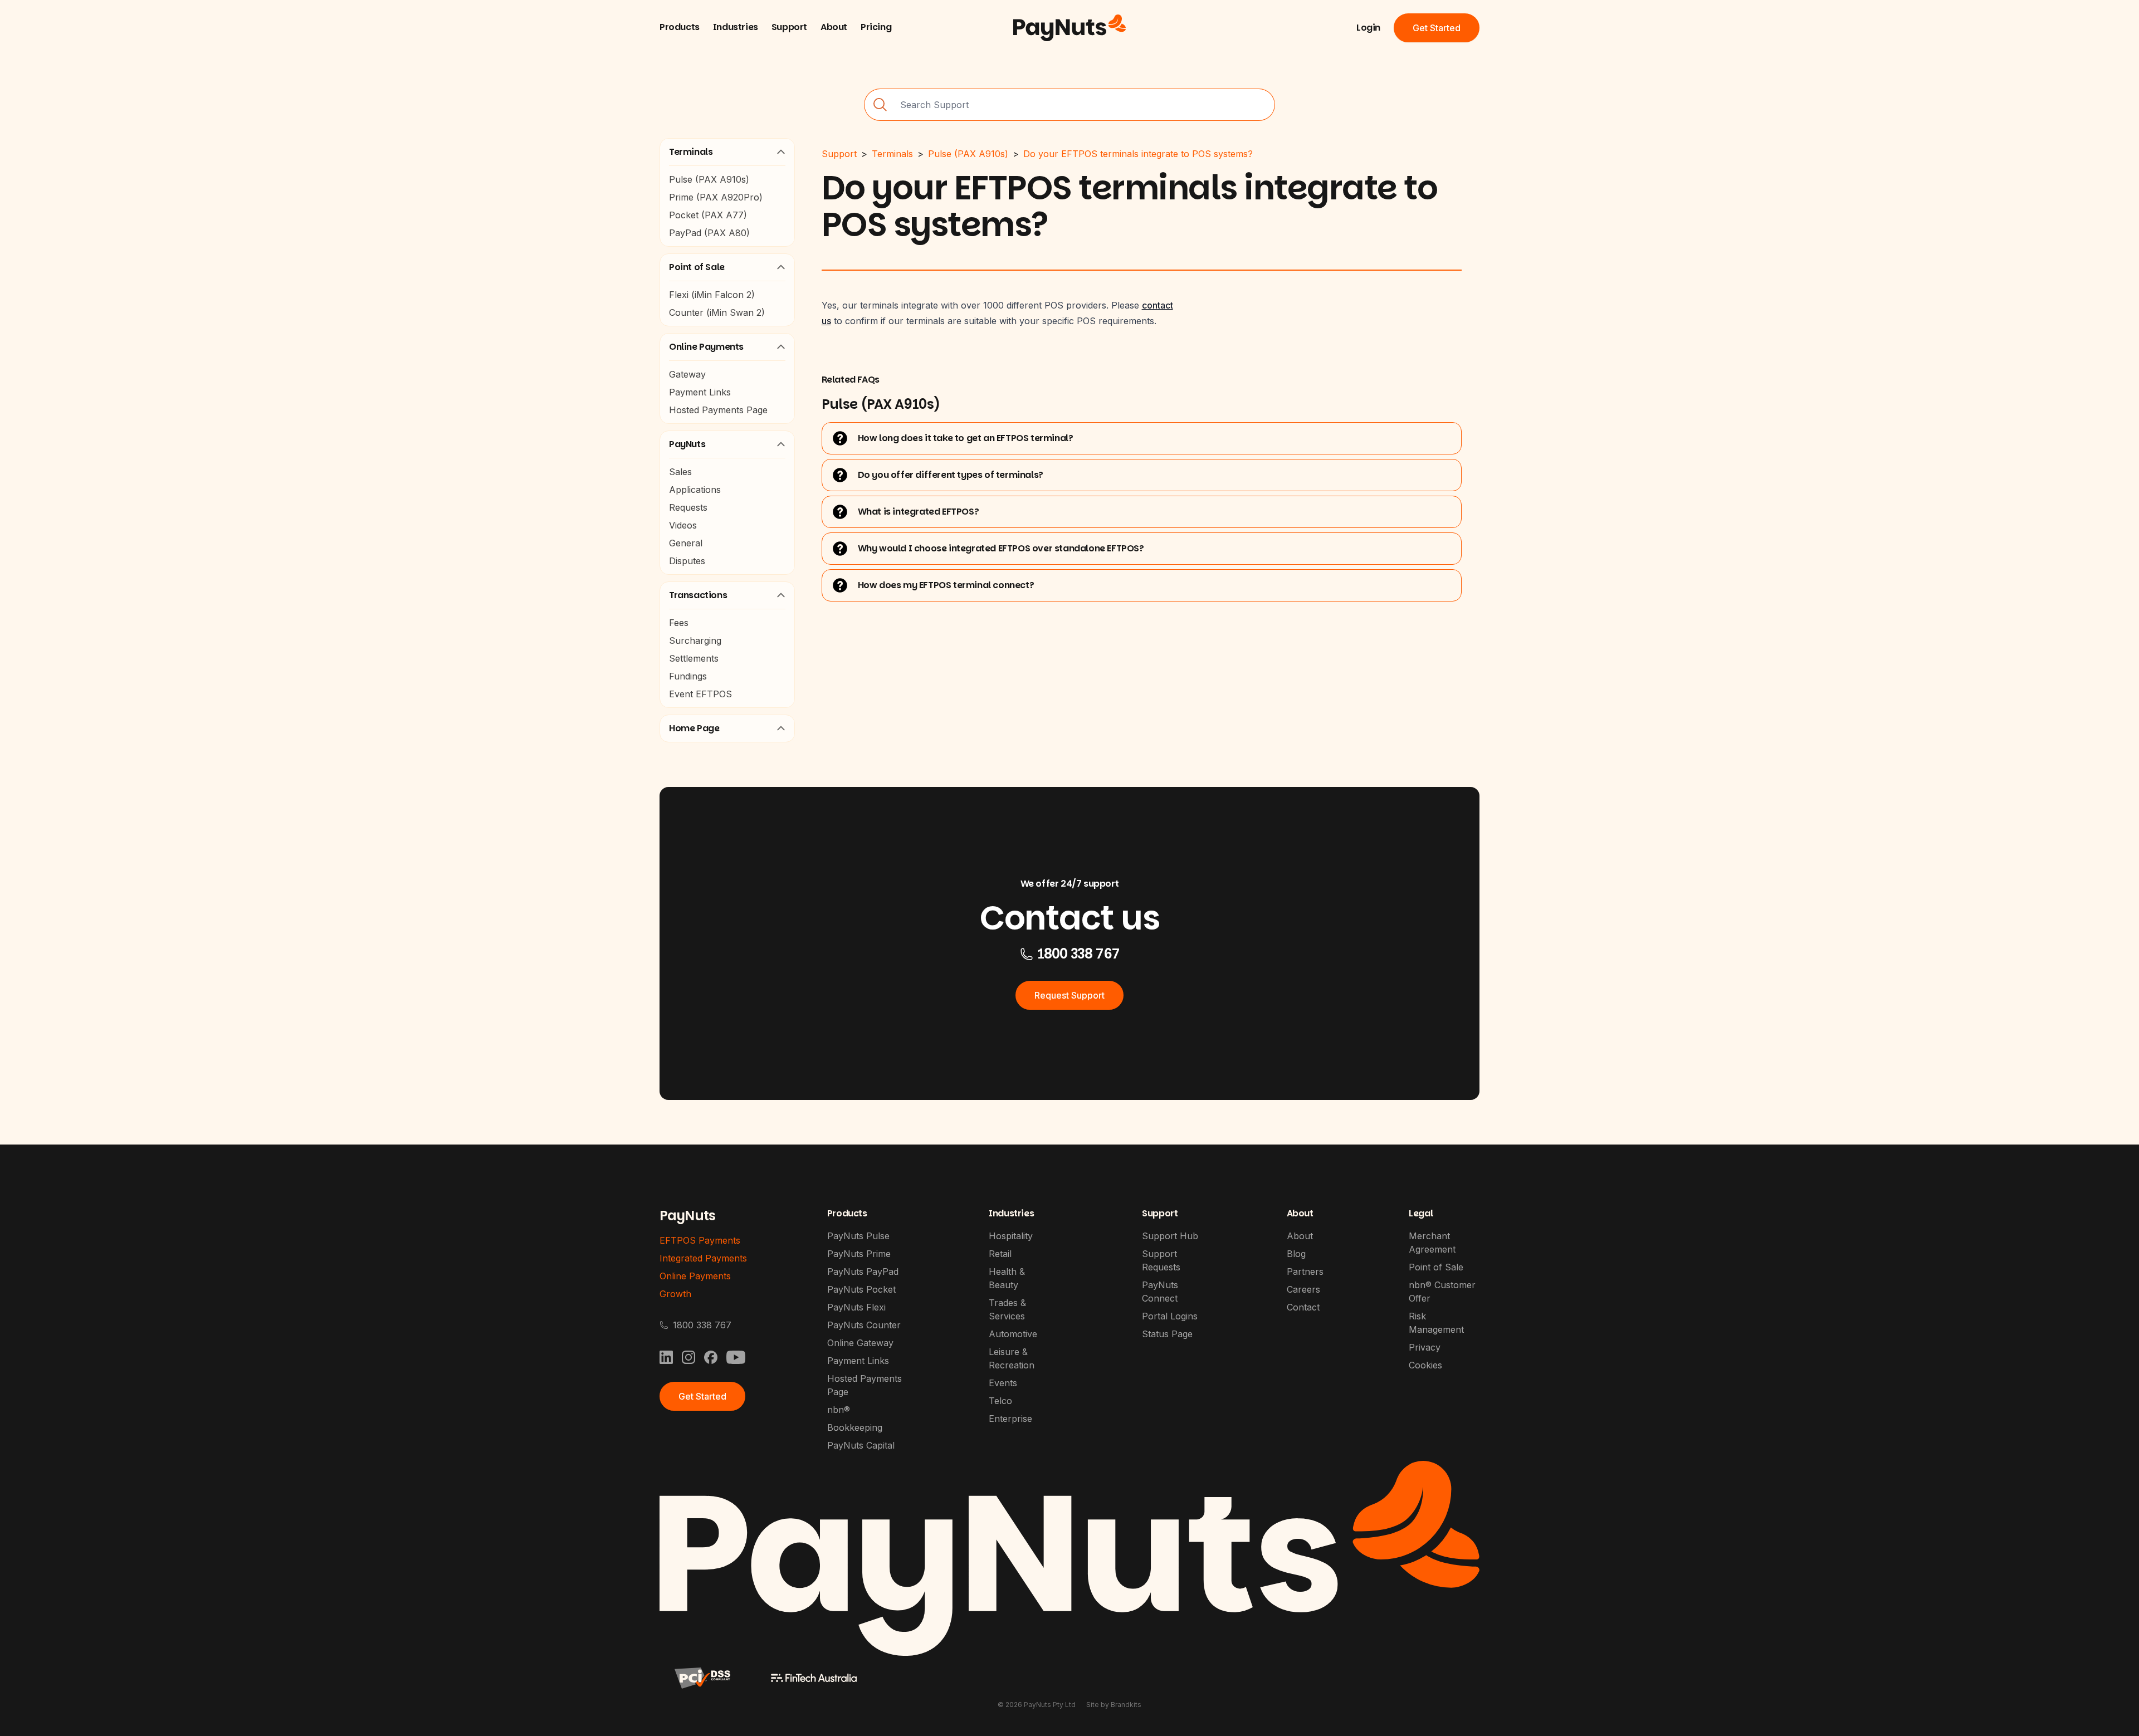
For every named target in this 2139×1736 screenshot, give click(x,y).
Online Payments (706, 347)
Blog (1296, 1254)
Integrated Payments (703, 1258)
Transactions (698, 595)
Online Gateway (860, 1343)
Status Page (1167, 1334)
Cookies (1425, 1365)
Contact (1303, 1307)
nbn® (839, 1410)
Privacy (1425, 1347)
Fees (679, 623)
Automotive (1013, 1334)
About (1300, 1236)
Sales (680, 472)
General (686, 543)
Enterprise (1010, 1419)
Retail (1000, 1254)
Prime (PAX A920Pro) (716, 197)
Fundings (688, 676)
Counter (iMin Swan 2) (717, 312)
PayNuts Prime (859, 1254)
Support (839, 154)
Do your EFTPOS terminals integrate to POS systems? (1138, 154)
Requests (688, 507)
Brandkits (1126, 1705)
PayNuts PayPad (863, 1272)
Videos (683, 525)
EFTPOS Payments (700, 1240)
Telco (1000, 1401)
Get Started (1437, 28)
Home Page (694, 728)
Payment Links (700, 392)
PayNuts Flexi (856, 1307)
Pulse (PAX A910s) (709, 179)
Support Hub (1170, 1236)
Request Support (1069, 995)
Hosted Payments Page (718, 410)
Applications (695, 490)
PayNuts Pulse (858, 1236)
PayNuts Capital (861, 1445)
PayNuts (687, 444)
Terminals (691, 152)
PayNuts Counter (864, 1325)
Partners (1305, 1272)
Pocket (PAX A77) (708, 215)
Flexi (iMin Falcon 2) (712, 295)
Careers (1303, 1289)
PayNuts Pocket (861, 1289)
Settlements (694, 658)
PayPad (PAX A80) (709, 233)
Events (1003, 1383)
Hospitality (1011, 1236)
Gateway (687, 374)
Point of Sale (697, 267)
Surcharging (695, 640)
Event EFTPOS (700, 694)
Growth (675, 1294)
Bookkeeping (855, 1427)
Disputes (687, 561)
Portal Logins (1170, 1316)
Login (1368, 28)
